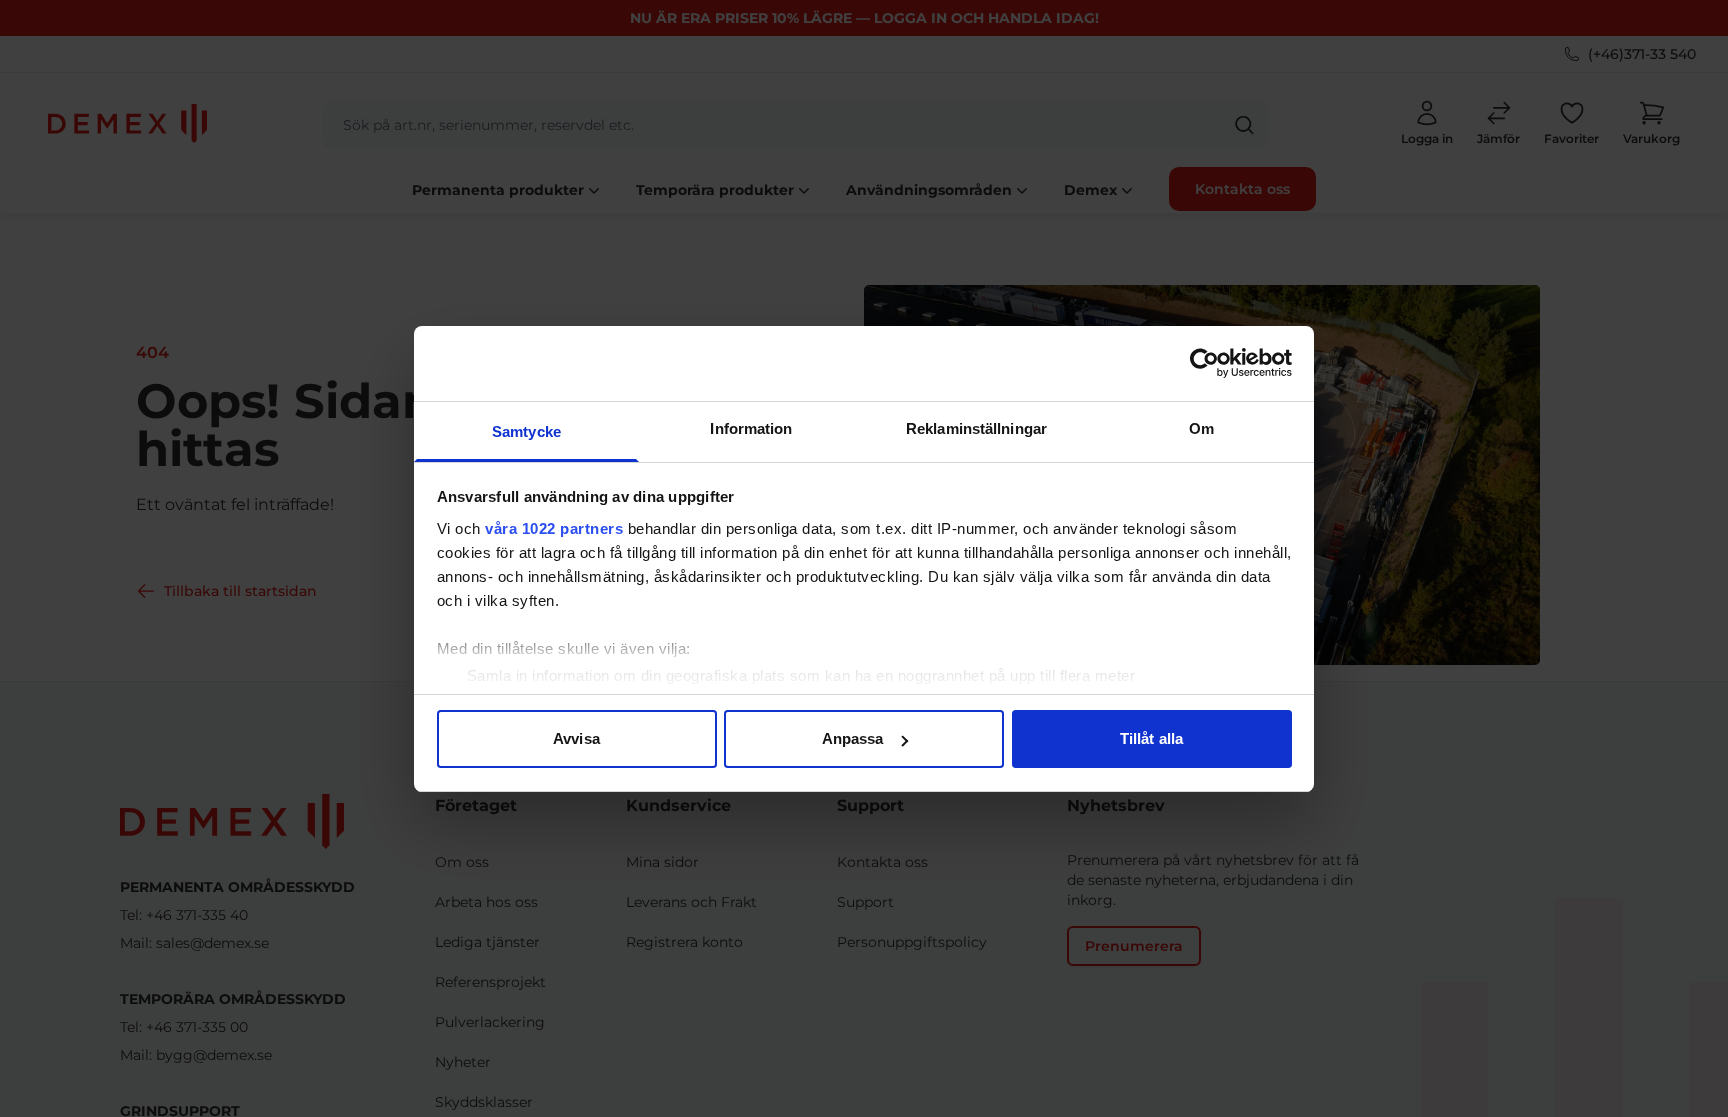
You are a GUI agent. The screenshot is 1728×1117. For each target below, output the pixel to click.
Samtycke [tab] (526, 431)
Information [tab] (751, 428)
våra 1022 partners (554, 528)
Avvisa (576, 738)
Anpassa (853, 738)
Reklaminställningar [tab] (976, 428)
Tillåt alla (1151, 738)
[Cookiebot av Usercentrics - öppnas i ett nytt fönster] (1204, 363)
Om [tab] (1201, 428)
